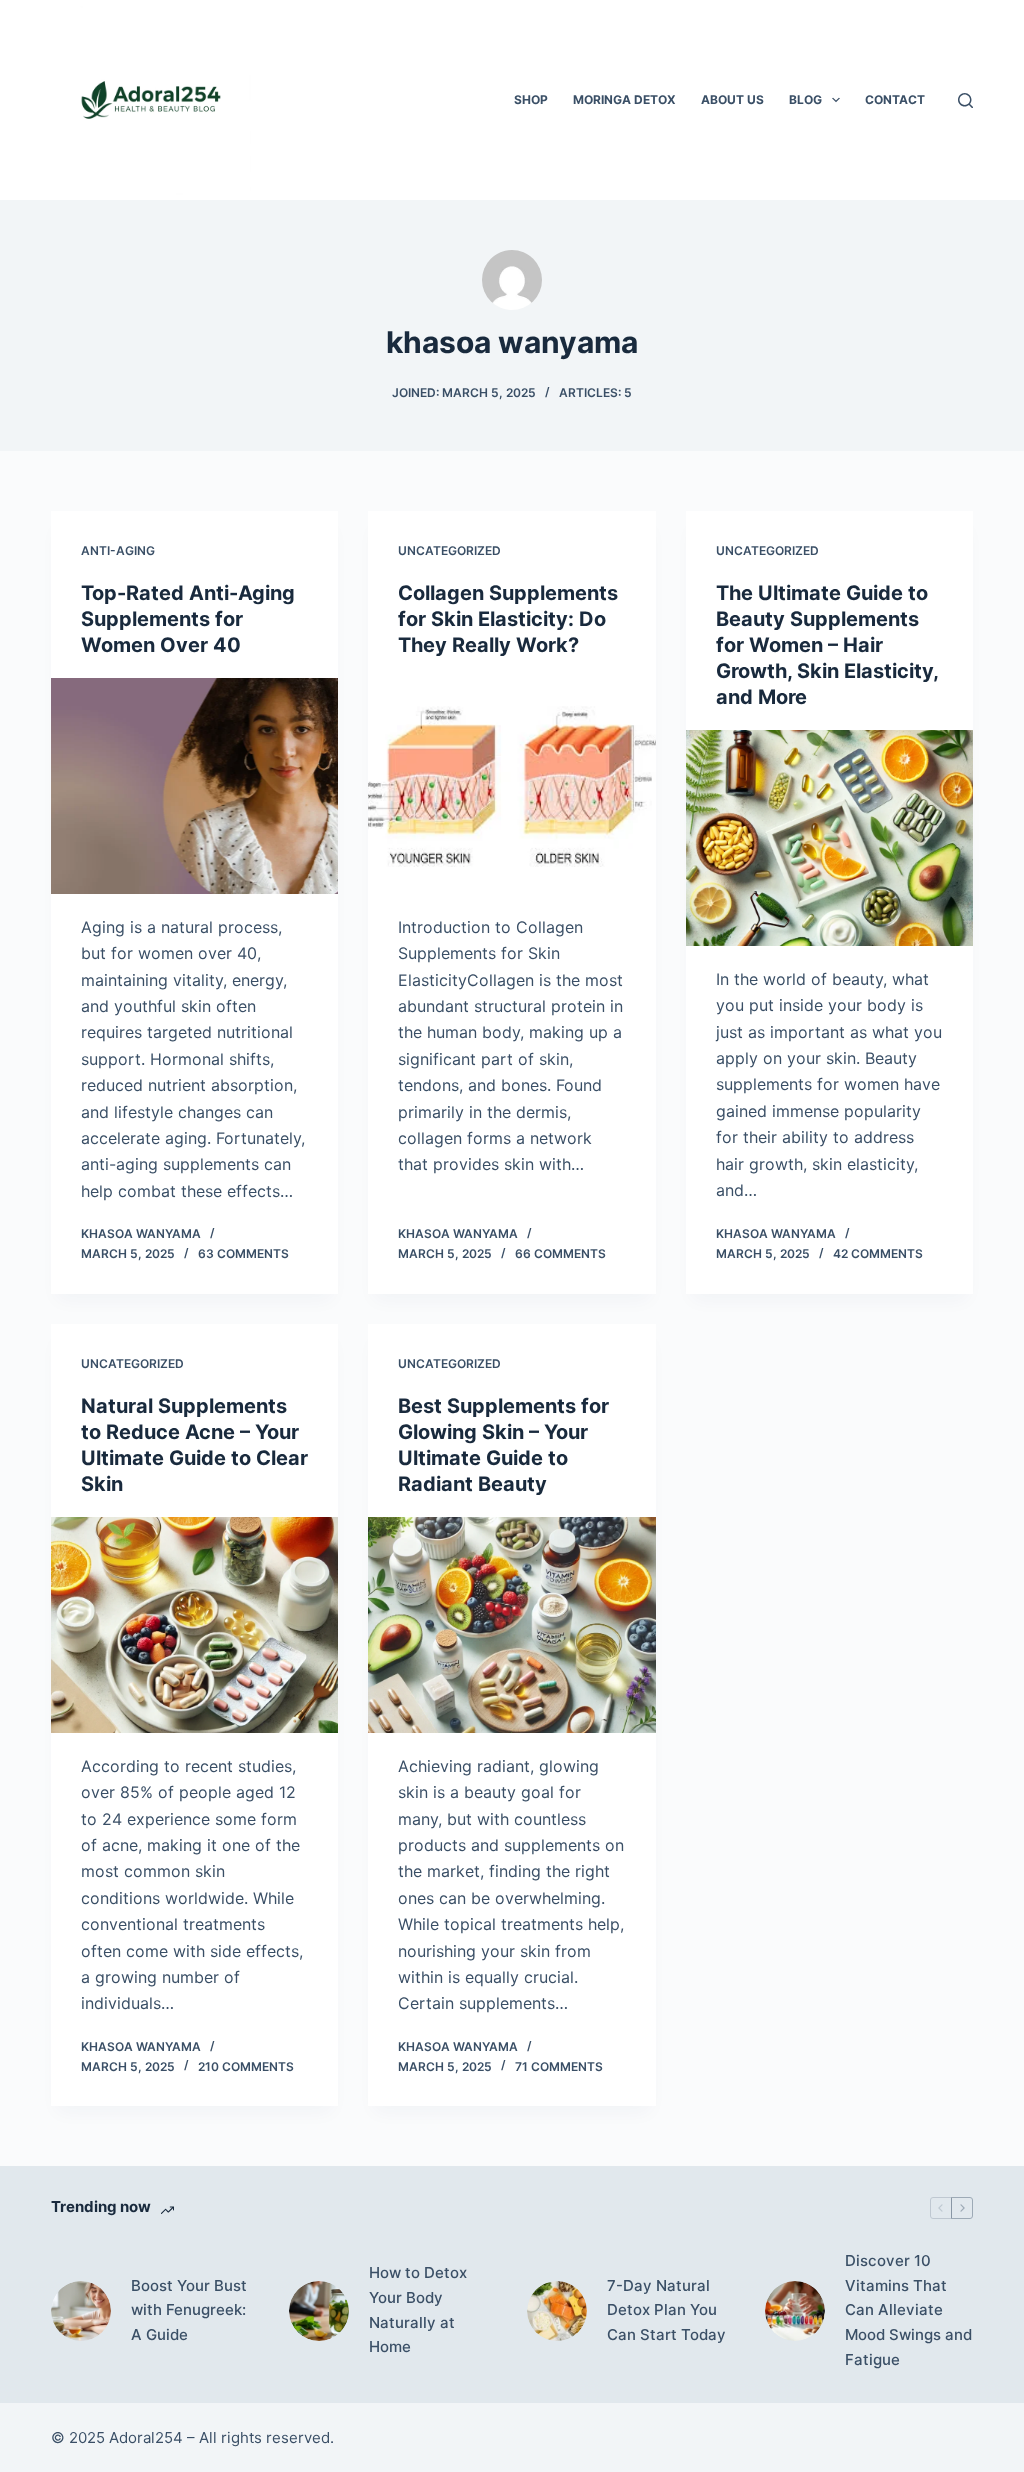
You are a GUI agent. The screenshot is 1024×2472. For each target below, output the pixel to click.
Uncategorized (449, 550)
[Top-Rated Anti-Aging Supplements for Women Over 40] (194, 785)
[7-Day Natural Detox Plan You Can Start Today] (557, 2311)
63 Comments (243, 1253)
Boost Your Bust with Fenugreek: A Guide (189, 2310)
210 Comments (246, 2066)
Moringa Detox (624, 99)
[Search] (965, 100)
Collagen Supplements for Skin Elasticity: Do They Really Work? (508, 619)
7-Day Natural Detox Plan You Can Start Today (666, 2310)
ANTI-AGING (118, 550)
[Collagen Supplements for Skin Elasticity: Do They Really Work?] (511, 785)
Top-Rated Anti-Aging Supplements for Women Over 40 (188, 619)
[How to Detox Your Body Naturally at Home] (319, 2311)
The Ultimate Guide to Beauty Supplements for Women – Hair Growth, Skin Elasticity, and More (827, 645)
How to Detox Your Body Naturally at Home (418, 2309)
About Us (732, 99)
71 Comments (559, 2066)
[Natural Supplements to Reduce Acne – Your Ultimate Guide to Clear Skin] (194, 1624)
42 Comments (878, 1253)
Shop (531, 99)
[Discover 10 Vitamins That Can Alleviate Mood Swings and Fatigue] (795, 2311)
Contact (895, 99)
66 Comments (560, 1253)
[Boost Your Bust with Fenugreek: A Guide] (81, 2311)
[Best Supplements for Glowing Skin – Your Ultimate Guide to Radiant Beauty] (511, 1624)
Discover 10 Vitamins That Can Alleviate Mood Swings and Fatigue (908, 2310)
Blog (805, 99)
